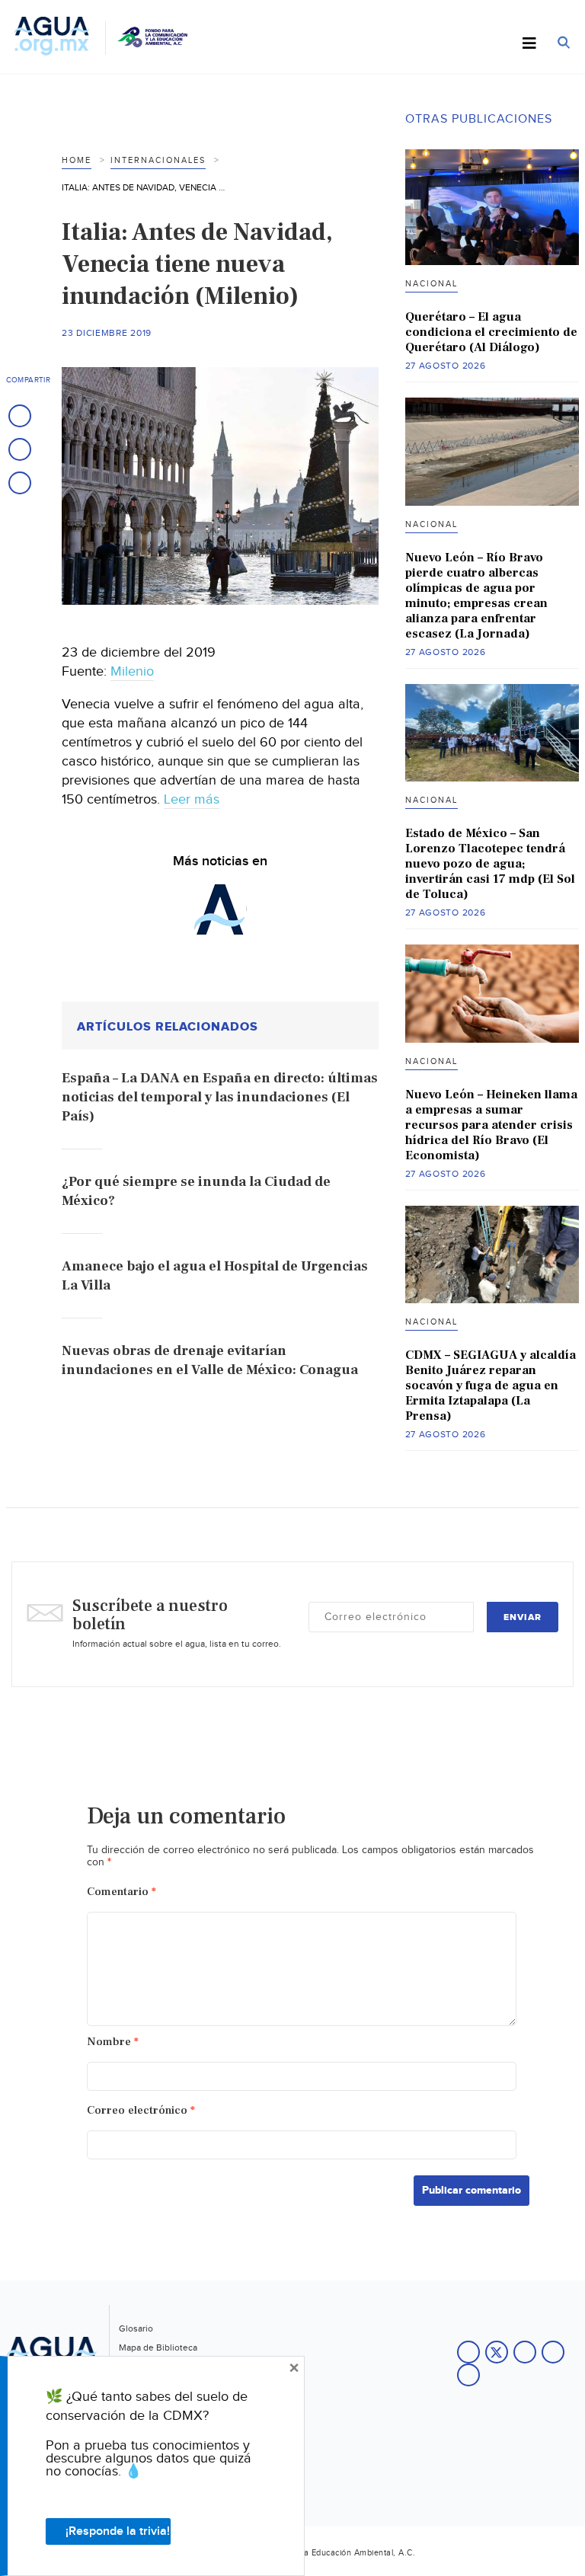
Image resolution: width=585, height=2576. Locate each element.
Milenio (132, 671)
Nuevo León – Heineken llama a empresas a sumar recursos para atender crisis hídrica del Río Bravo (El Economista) (491, 1125)
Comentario (121, 1892)
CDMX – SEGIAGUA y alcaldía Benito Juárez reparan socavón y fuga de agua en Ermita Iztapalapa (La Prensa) (491, 1385)
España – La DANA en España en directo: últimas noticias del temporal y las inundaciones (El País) (220, 1097)
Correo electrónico (141, 2110)
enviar (523, 1617)
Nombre (113, 2042)
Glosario (136, 2328)
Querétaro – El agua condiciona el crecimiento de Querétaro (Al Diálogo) (491, 332)
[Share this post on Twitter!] (20, 449)
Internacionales (158, 160)
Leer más (192, 799)
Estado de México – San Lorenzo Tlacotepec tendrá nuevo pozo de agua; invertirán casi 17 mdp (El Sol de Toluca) (490, 864)
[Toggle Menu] (529, 44)
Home (77, 160)
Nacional (432, 284)
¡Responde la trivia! (118, 2531)
